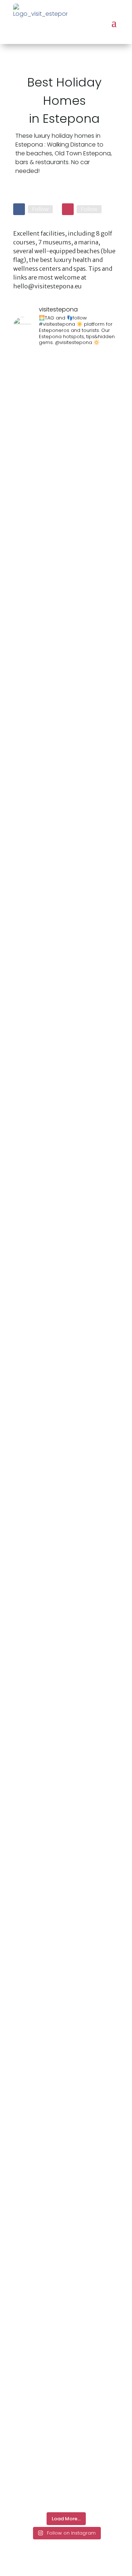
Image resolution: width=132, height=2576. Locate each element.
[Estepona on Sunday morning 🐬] (26, 380)
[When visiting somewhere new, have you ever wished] (66, 1062)
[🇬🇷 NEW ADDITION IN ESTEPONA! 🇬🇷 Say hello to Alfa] (106, 746)
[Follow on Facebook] (19, 209)
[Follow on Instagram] (68, 209)
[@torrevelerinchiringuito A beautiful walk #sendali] (26, 1819)
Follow (40, 209)
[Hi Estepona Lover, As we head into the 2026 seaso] (66, 2146)
